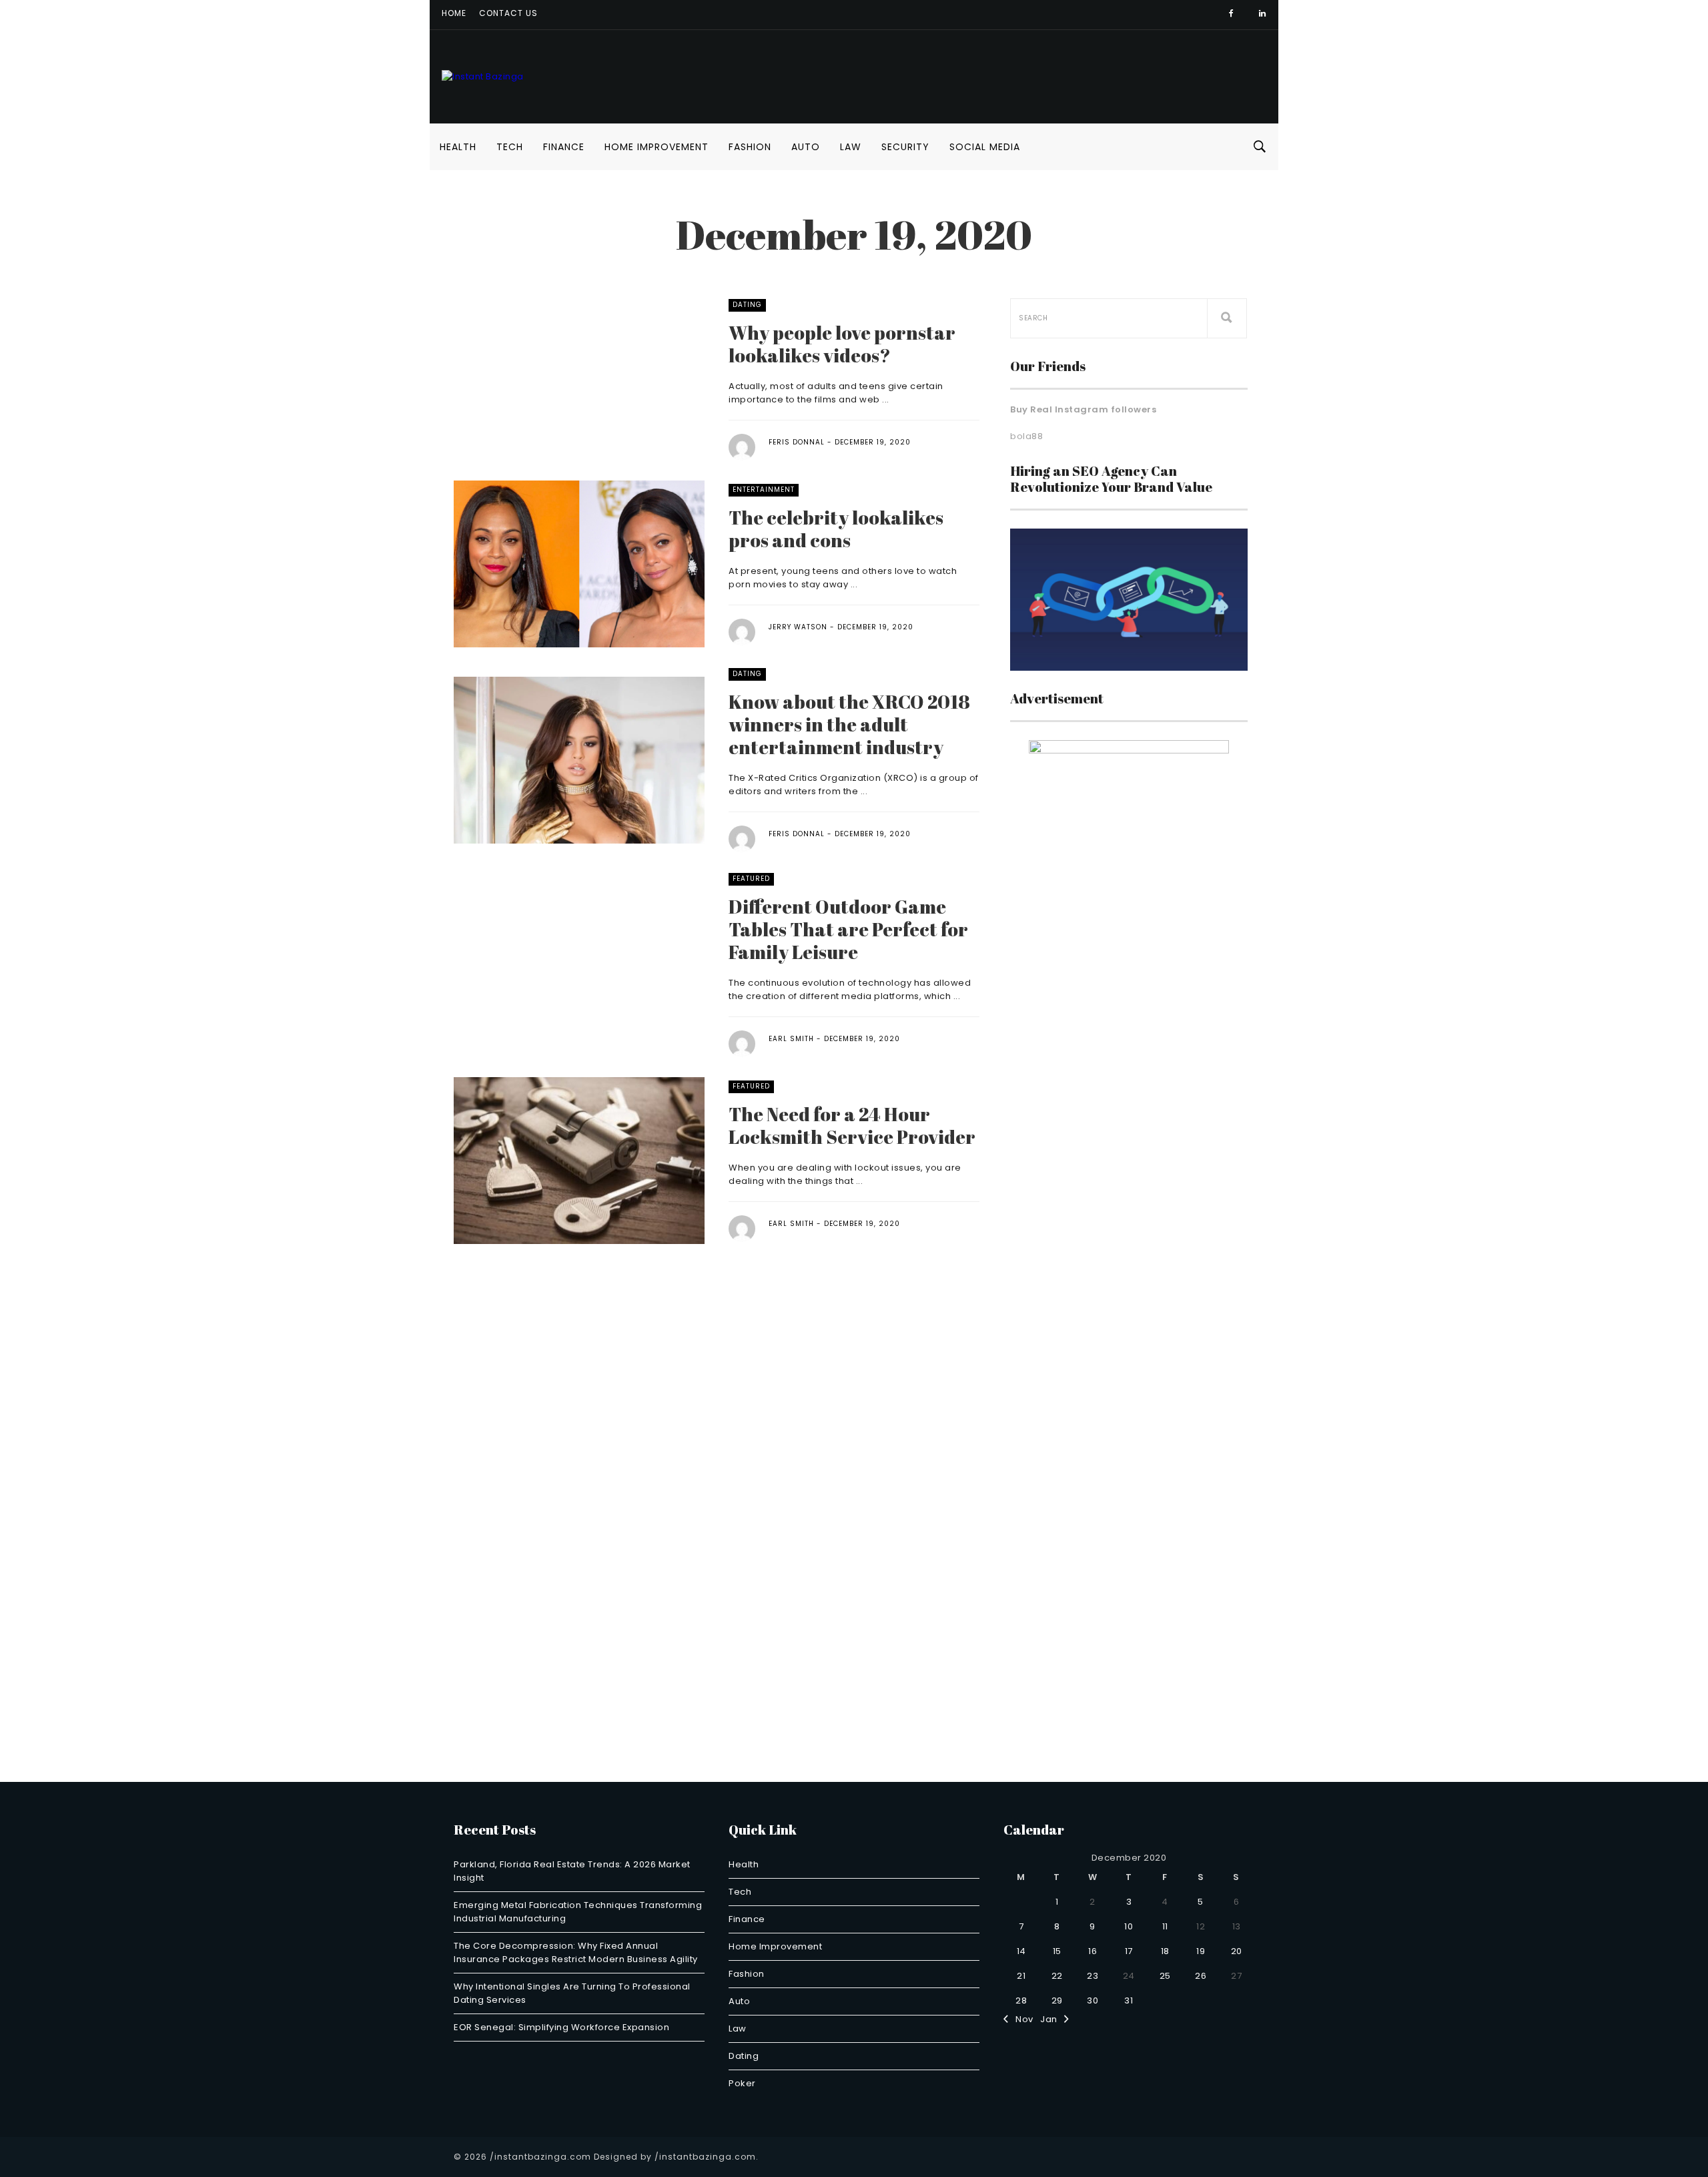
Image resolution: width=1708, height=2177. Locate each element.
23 (1093, 1976)
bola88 (1026, 436)
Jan (1052, 2019)
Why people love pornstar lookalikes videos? (842, 344)
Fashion (750, 147)
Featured (751, 879)
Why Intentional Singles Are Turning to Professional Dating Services (572, 1993)
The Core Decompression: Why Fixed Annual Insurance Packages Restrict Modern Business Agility (576, 1952)
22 (1057, 1976)
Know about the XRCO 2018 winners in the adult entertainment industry (849, 724)
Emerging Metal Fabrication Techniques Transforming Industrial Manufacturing (578, 1912)
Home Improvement (657, 147)
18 (1165, 1951)
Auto (806, 147)
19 (1201, 1951)
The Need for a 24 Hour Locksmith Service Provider (852, 1125)
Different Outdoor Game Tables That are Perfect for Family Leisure (848, 929)
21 (1021, 1976)
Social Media (985, 147)
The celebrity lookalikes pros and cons (836, 529)
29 (1057, 2000)
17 (1129, 1951)
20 (1237, 1951)
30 (1093, 2000)
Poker (742, 2083)
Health (458, 147)
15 (1057, 1951)
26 (1201, 1976)
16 (1093, 1951)
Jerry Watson (798, 627)
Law (851, 147)
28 (1021, 2000)
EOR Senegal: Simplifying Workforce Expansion (561, 2027)
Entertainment (764, 490)
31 (1129, 2000)
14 (1021, 1951)
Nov (1021, 2019)
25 (1165, 1976)
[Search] (1227, 318)
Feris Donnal (797, 442)
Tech (510, 147)
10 (1129, 1926)
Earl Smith (791, 1039)
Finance (564, 147)
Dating (747, 305)
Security (905, 147)
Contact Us (508, 13)
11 (1165, 1926)
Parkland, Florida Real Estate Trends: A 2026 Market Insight (572, 1871)
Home (454, 13)
